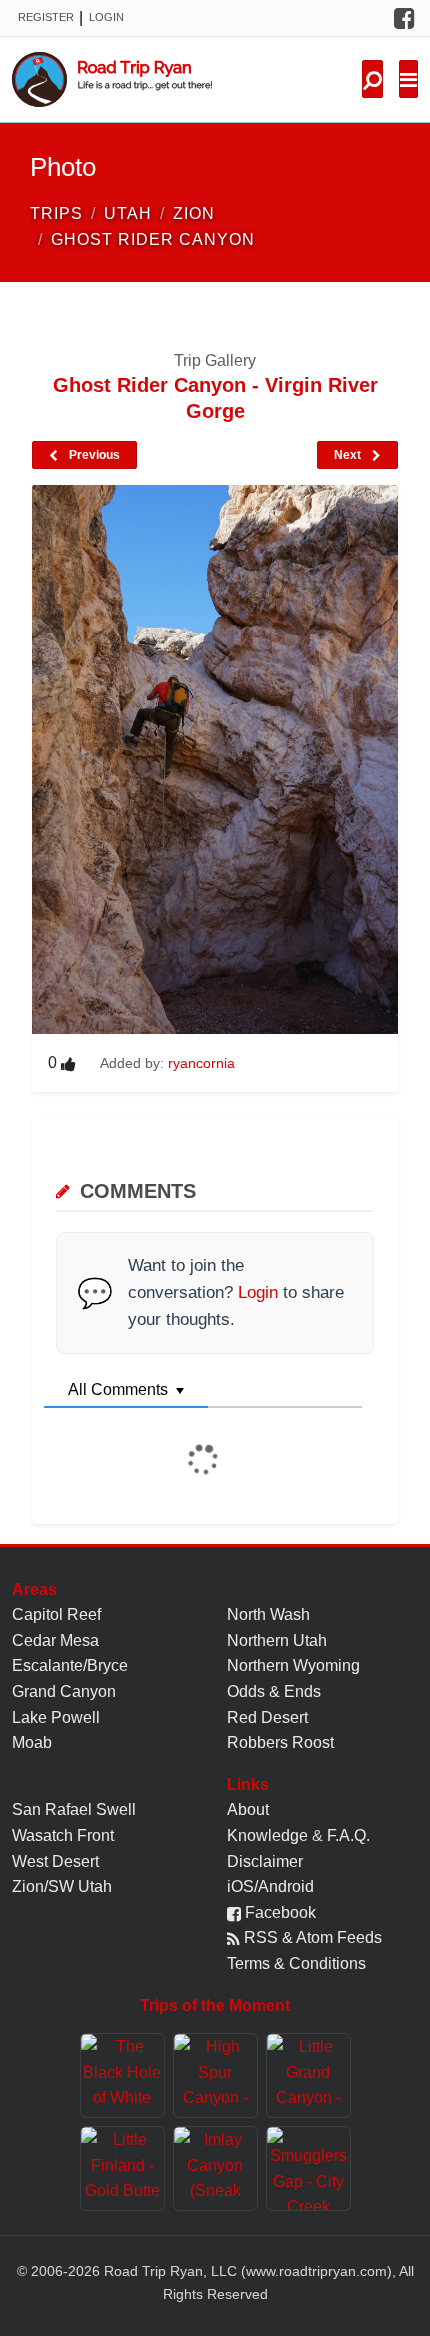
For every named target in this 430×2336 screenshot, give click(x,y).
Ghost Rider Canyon (153, 239)
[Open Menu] (408, 79)
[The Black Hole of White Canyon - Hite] (122, 2075)
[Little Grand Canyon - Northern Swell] (308, 2075)
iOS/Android (270, 1886)
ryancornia (201, 1063)
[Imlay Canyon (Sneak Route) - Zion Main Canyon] (215, 2168)
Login (106, 17)
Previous (93, 455)
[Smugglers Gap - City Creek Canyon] (308, 2168)
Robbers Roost (280, 1742)
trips (56, 213)
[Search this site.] (372, 79)
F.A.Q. (348, 1835)
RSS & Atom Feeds (311, 1937)
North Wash (268, 1614)
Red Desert (267, 1717)
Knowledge (267, 1835)
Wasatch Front (63, 1835)
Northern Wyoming (293, 1665)
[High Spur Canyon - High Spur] (215, 2075)
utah (128, 213)
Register (46, 17)
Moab (32, 1742)
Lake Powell (56, 1717)
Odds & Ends (274, 1691)
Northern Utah (277, 1640)
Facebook (278, 1912)
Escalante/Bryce (70, 1665)
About (248, 1809)
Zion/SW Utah (62, 1886)
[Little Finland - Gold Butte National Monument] (122, 2168)
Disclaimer (265, 1861)
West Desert (55, 1861)
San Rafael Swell (74, 1809)
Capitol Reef (56, 1614)
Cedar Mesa (55, 1640)
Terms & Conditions (296, 1963)
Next (349, 455)
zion (194, 213)
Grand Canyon (64, 1691)
